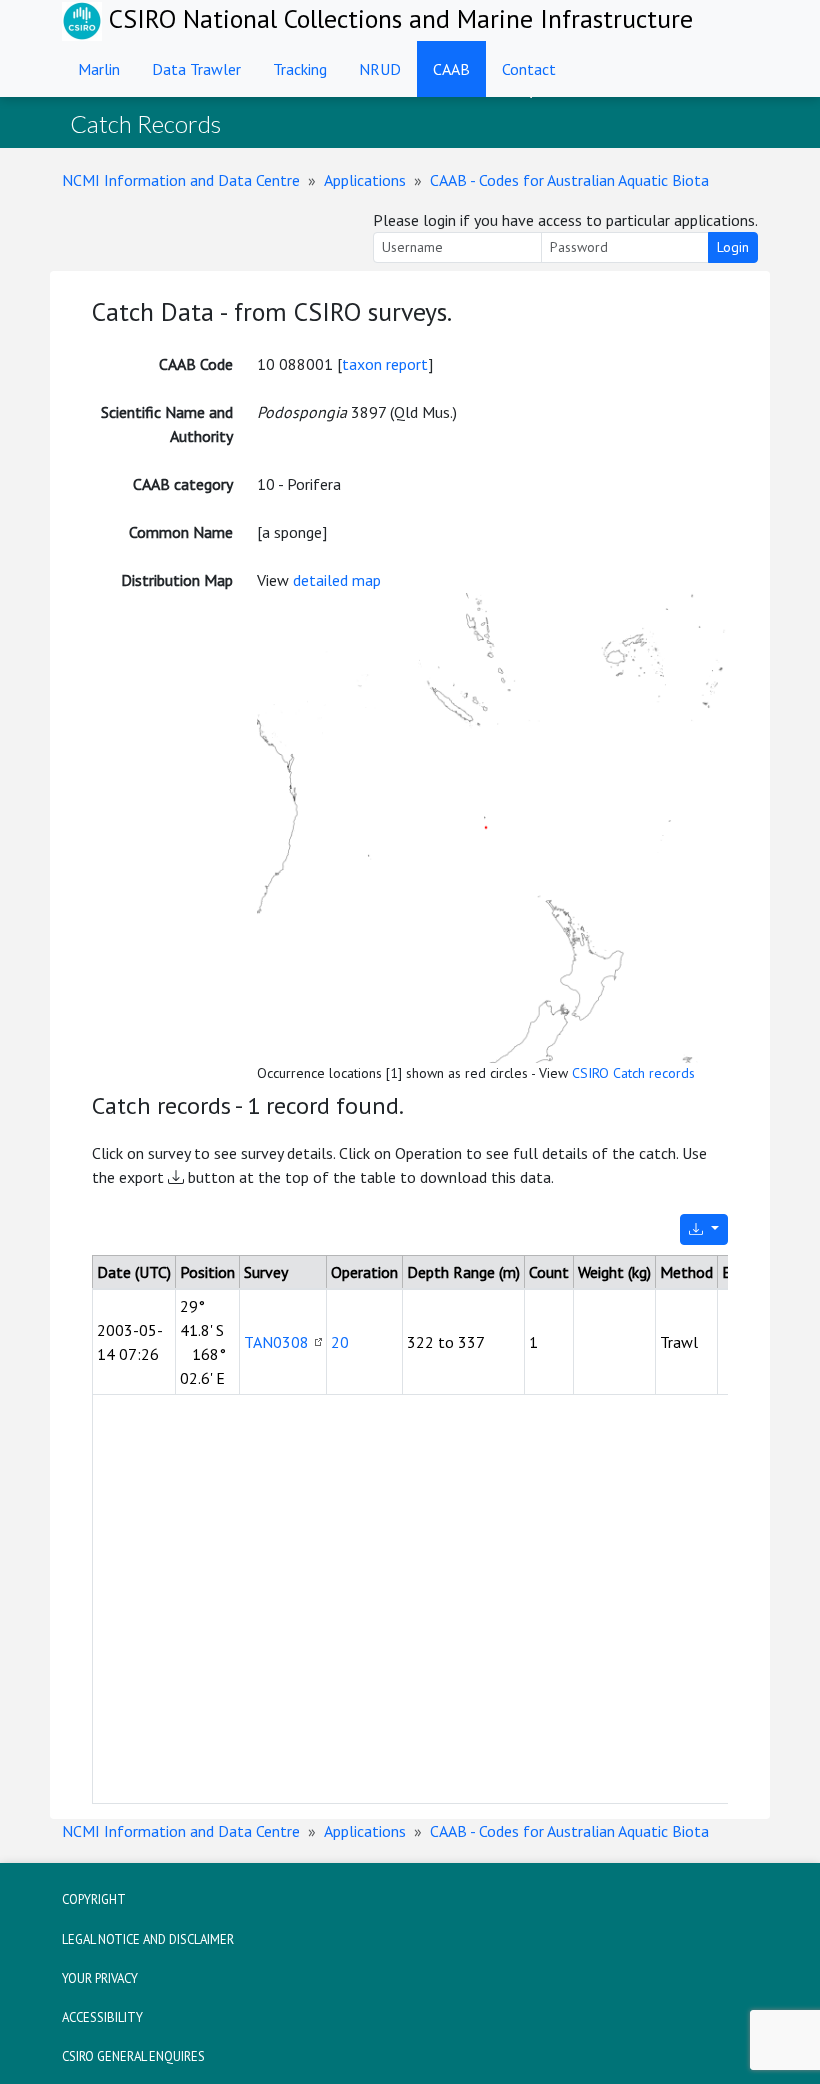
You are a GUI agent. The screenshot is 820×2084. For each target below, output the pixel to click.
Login (733, 247)
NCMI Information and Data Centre (181, 180)
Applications (365, 180)
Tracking (300, 69)
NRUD (380, 69)
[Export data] (704, 1229)
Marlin (99, 69)
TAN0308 (276, 1342)
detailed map (337, 580)
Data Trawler (196, 69)
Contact (529, 69)
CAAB (451, 69)
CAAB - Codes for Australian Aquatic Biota (569, 180)
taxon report (385, 364)
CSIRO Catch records (633, 1073)
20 (340, 1342)
